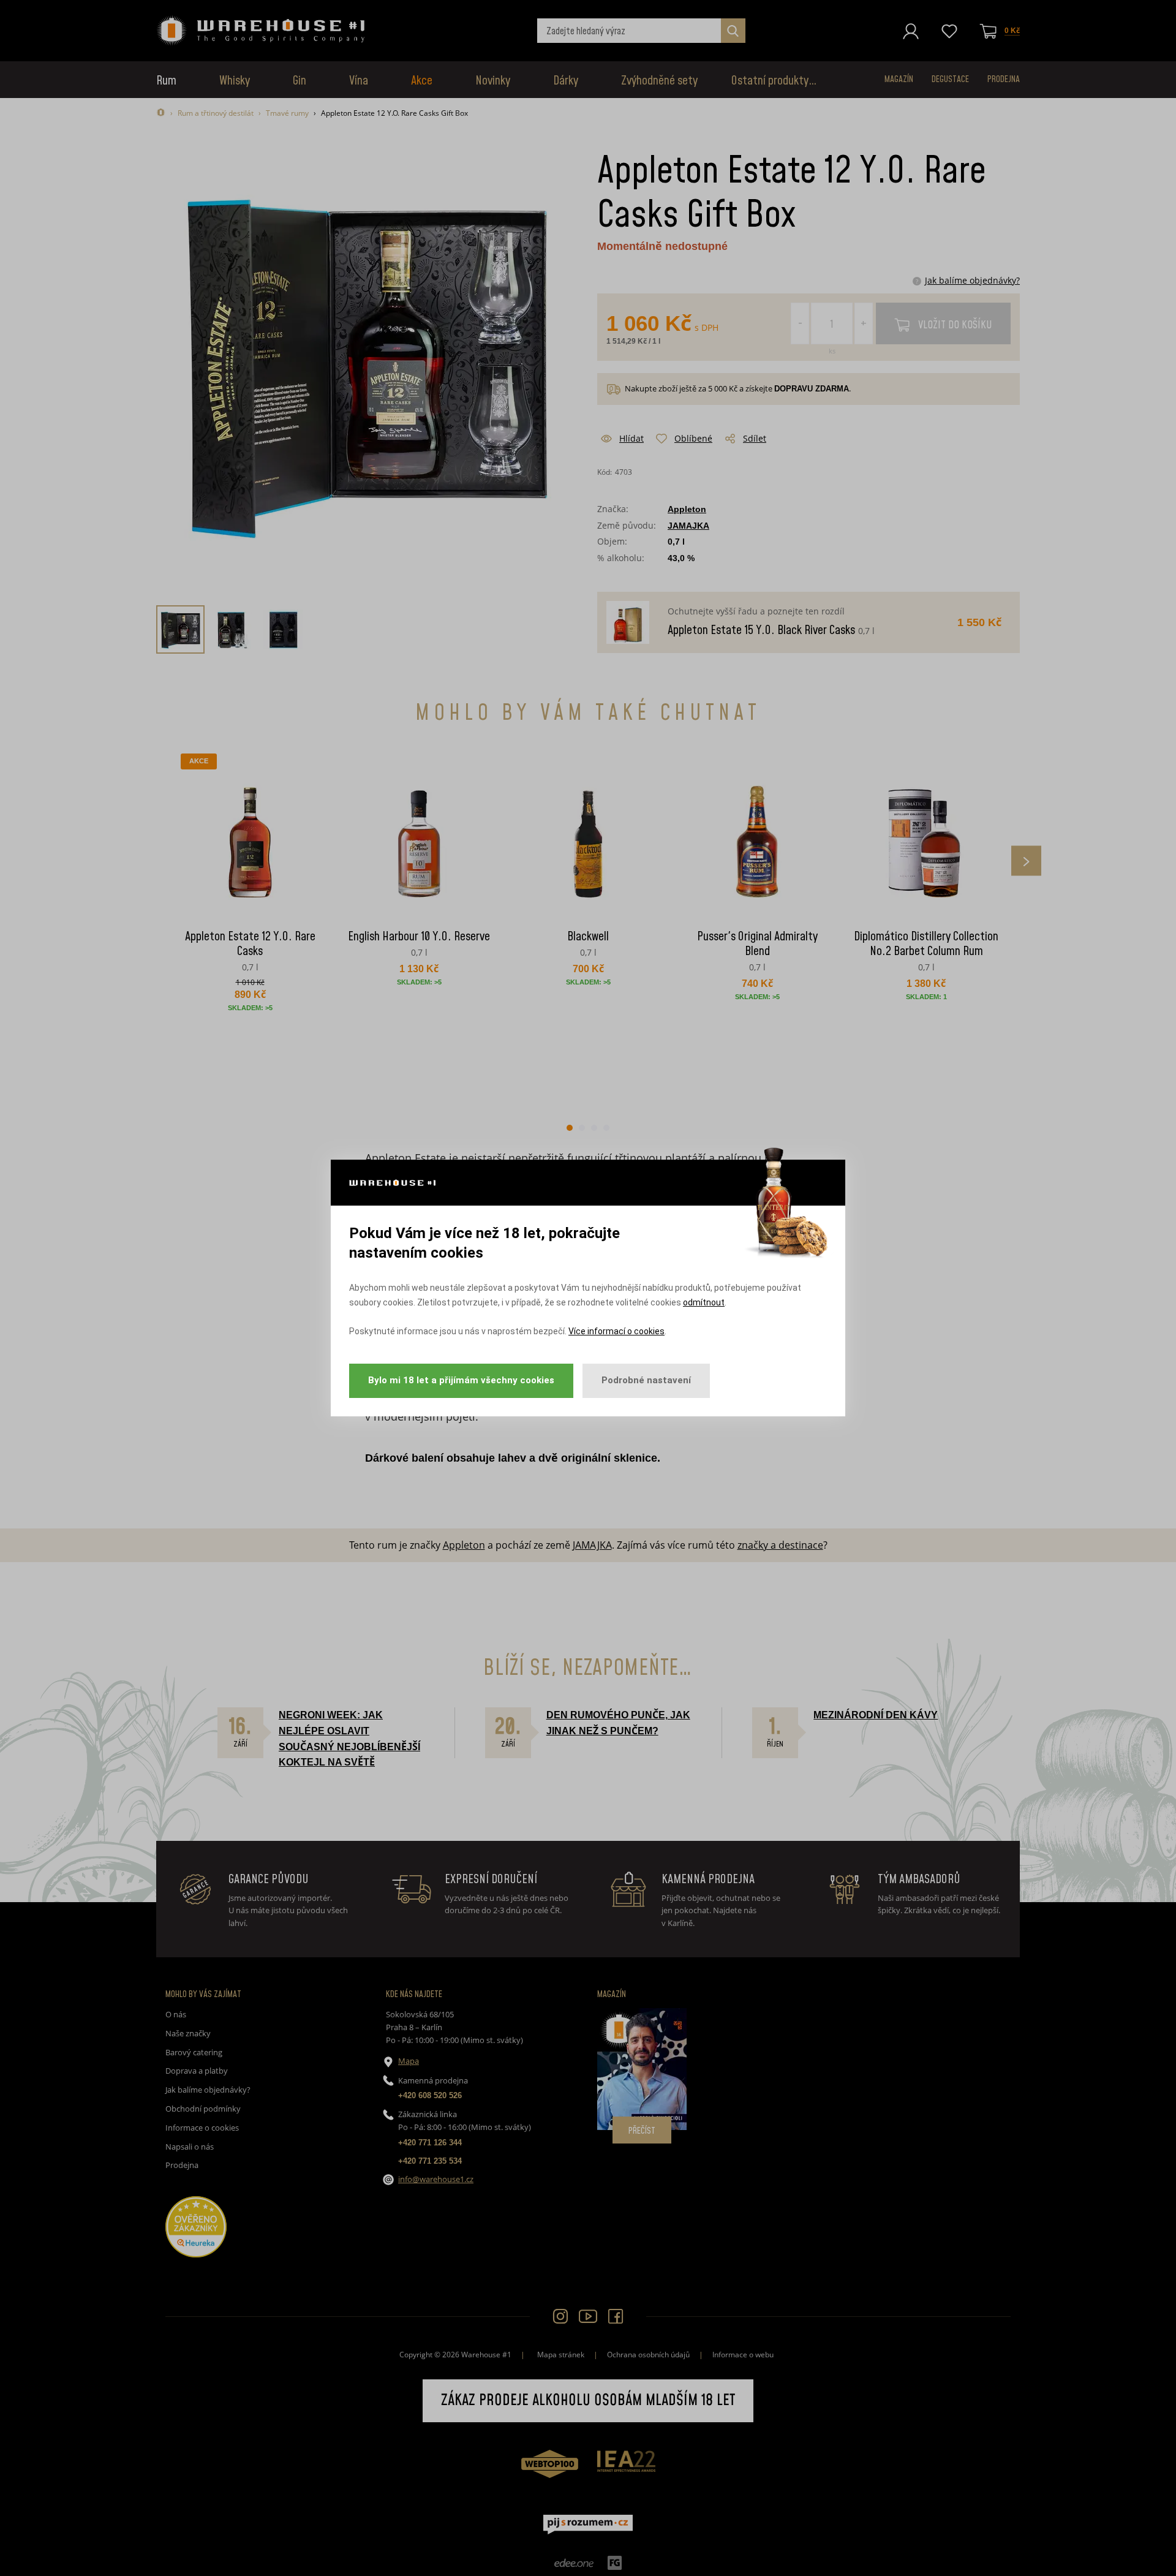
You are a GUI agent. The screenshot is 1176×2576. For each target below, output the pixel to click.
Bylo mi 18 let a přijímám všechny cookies (461, 1380)
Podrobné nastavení (646, 1380)
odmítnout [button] (704, 1302)
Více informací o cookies (616, 1331)
